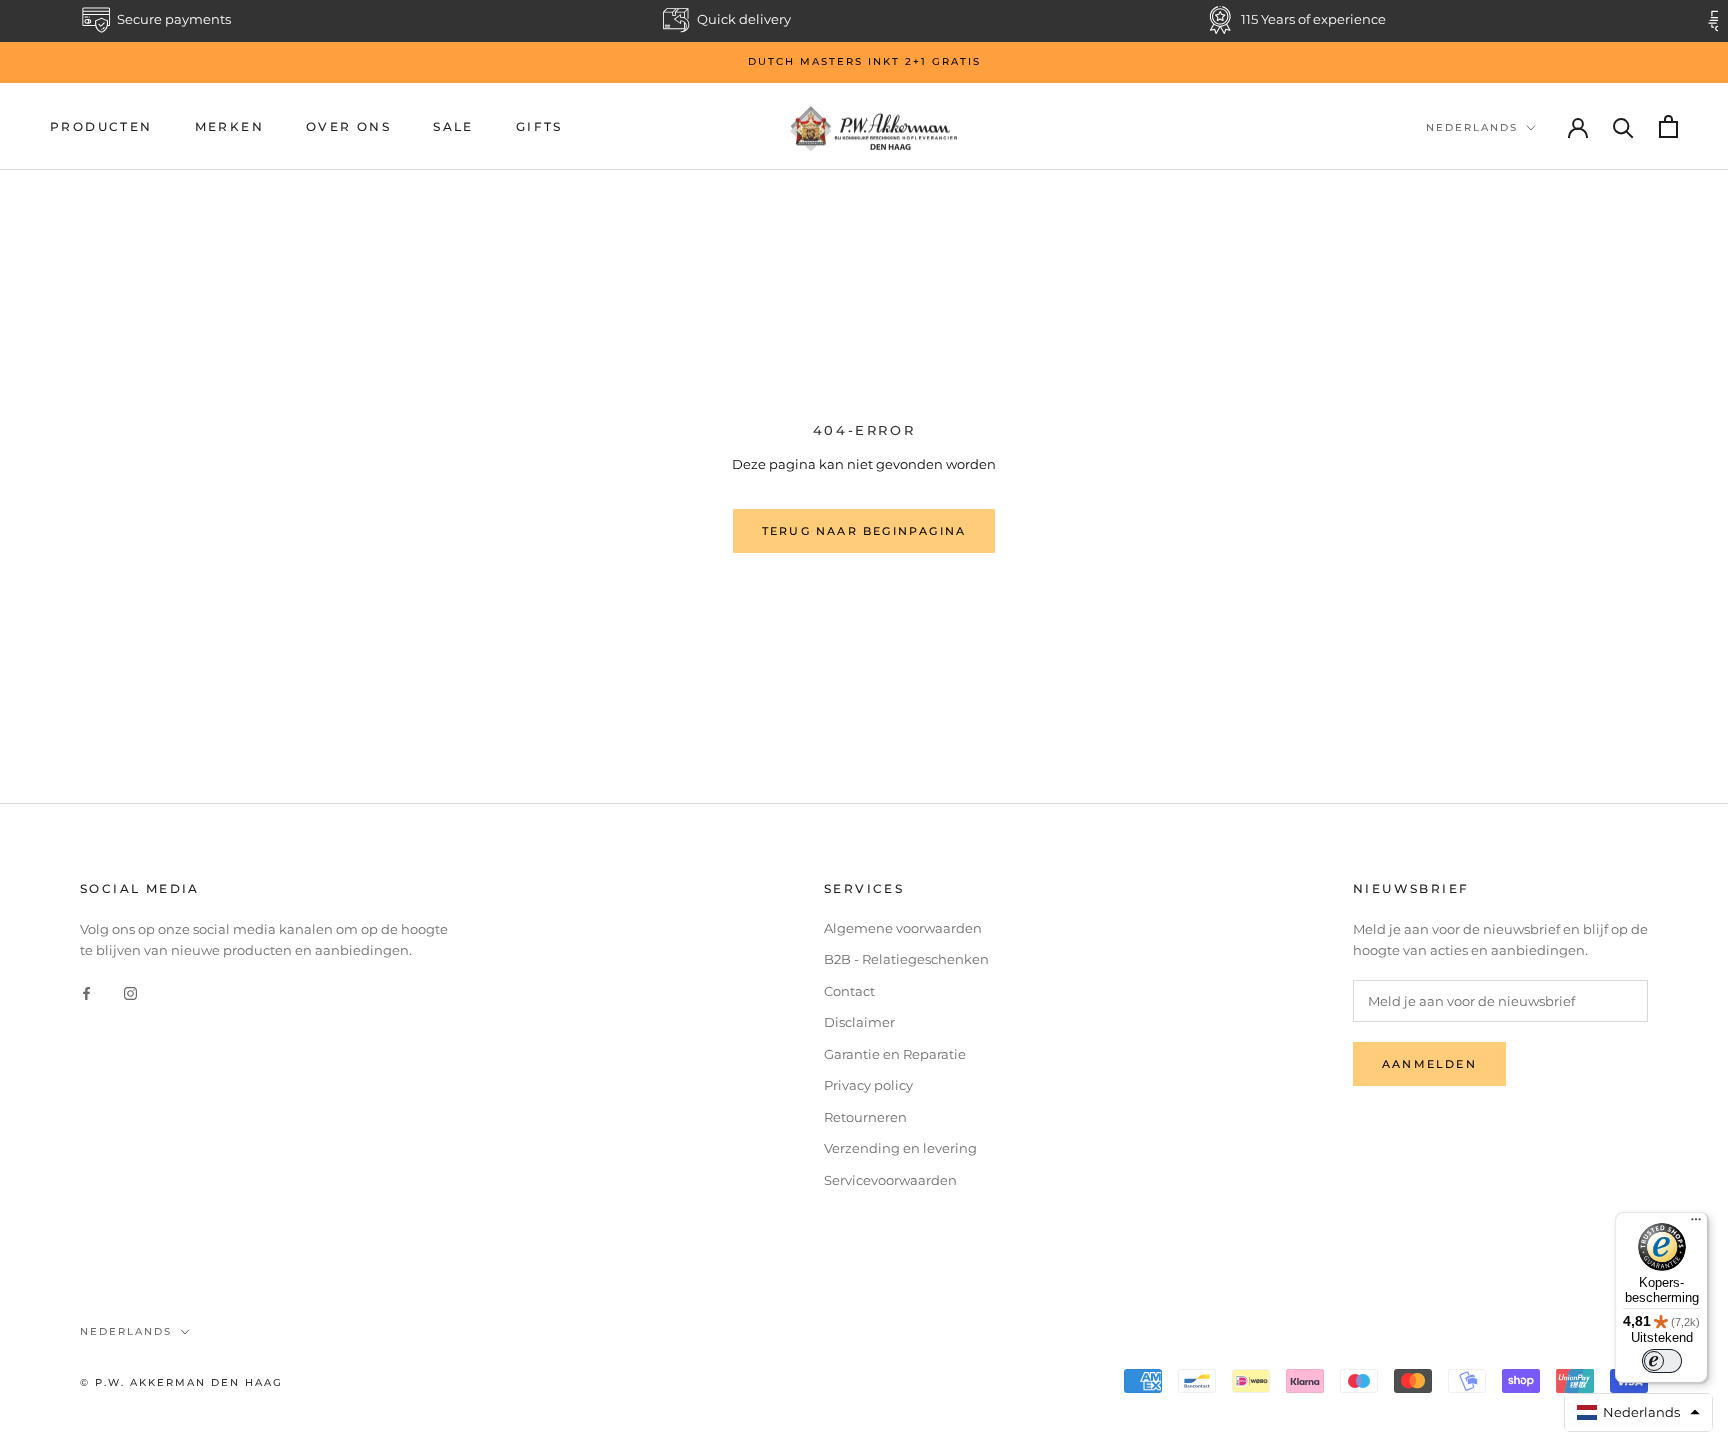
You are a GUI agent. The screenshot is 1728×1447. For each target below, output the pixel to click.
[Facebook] (86, 992)
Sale (453, 126)
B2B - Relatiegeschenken (906, 959)
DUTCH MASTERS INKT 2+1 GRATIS (864, 61)
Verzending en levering (900, 1148)
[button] (1639, 1412)
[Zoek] (1623, 126)
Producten (101, 126)
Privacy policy (868, 1085)
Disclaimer (859, 1022)
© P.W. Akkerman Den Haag (181, 1382)
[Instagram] (130, 992)
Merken (229, 126)
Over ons (348, 126)
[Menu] (1696, 1224)
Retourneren (865, 1117)
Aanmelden (1429, 1064)
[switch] (1662, 1361)
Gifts (539, 126)
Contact (849, 991)
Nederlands (1472, 127)
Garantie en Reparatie (895, 1054)
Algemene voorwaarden (903, 928)
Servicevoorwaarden (890, 1180)
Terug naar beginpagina (864, 531)
